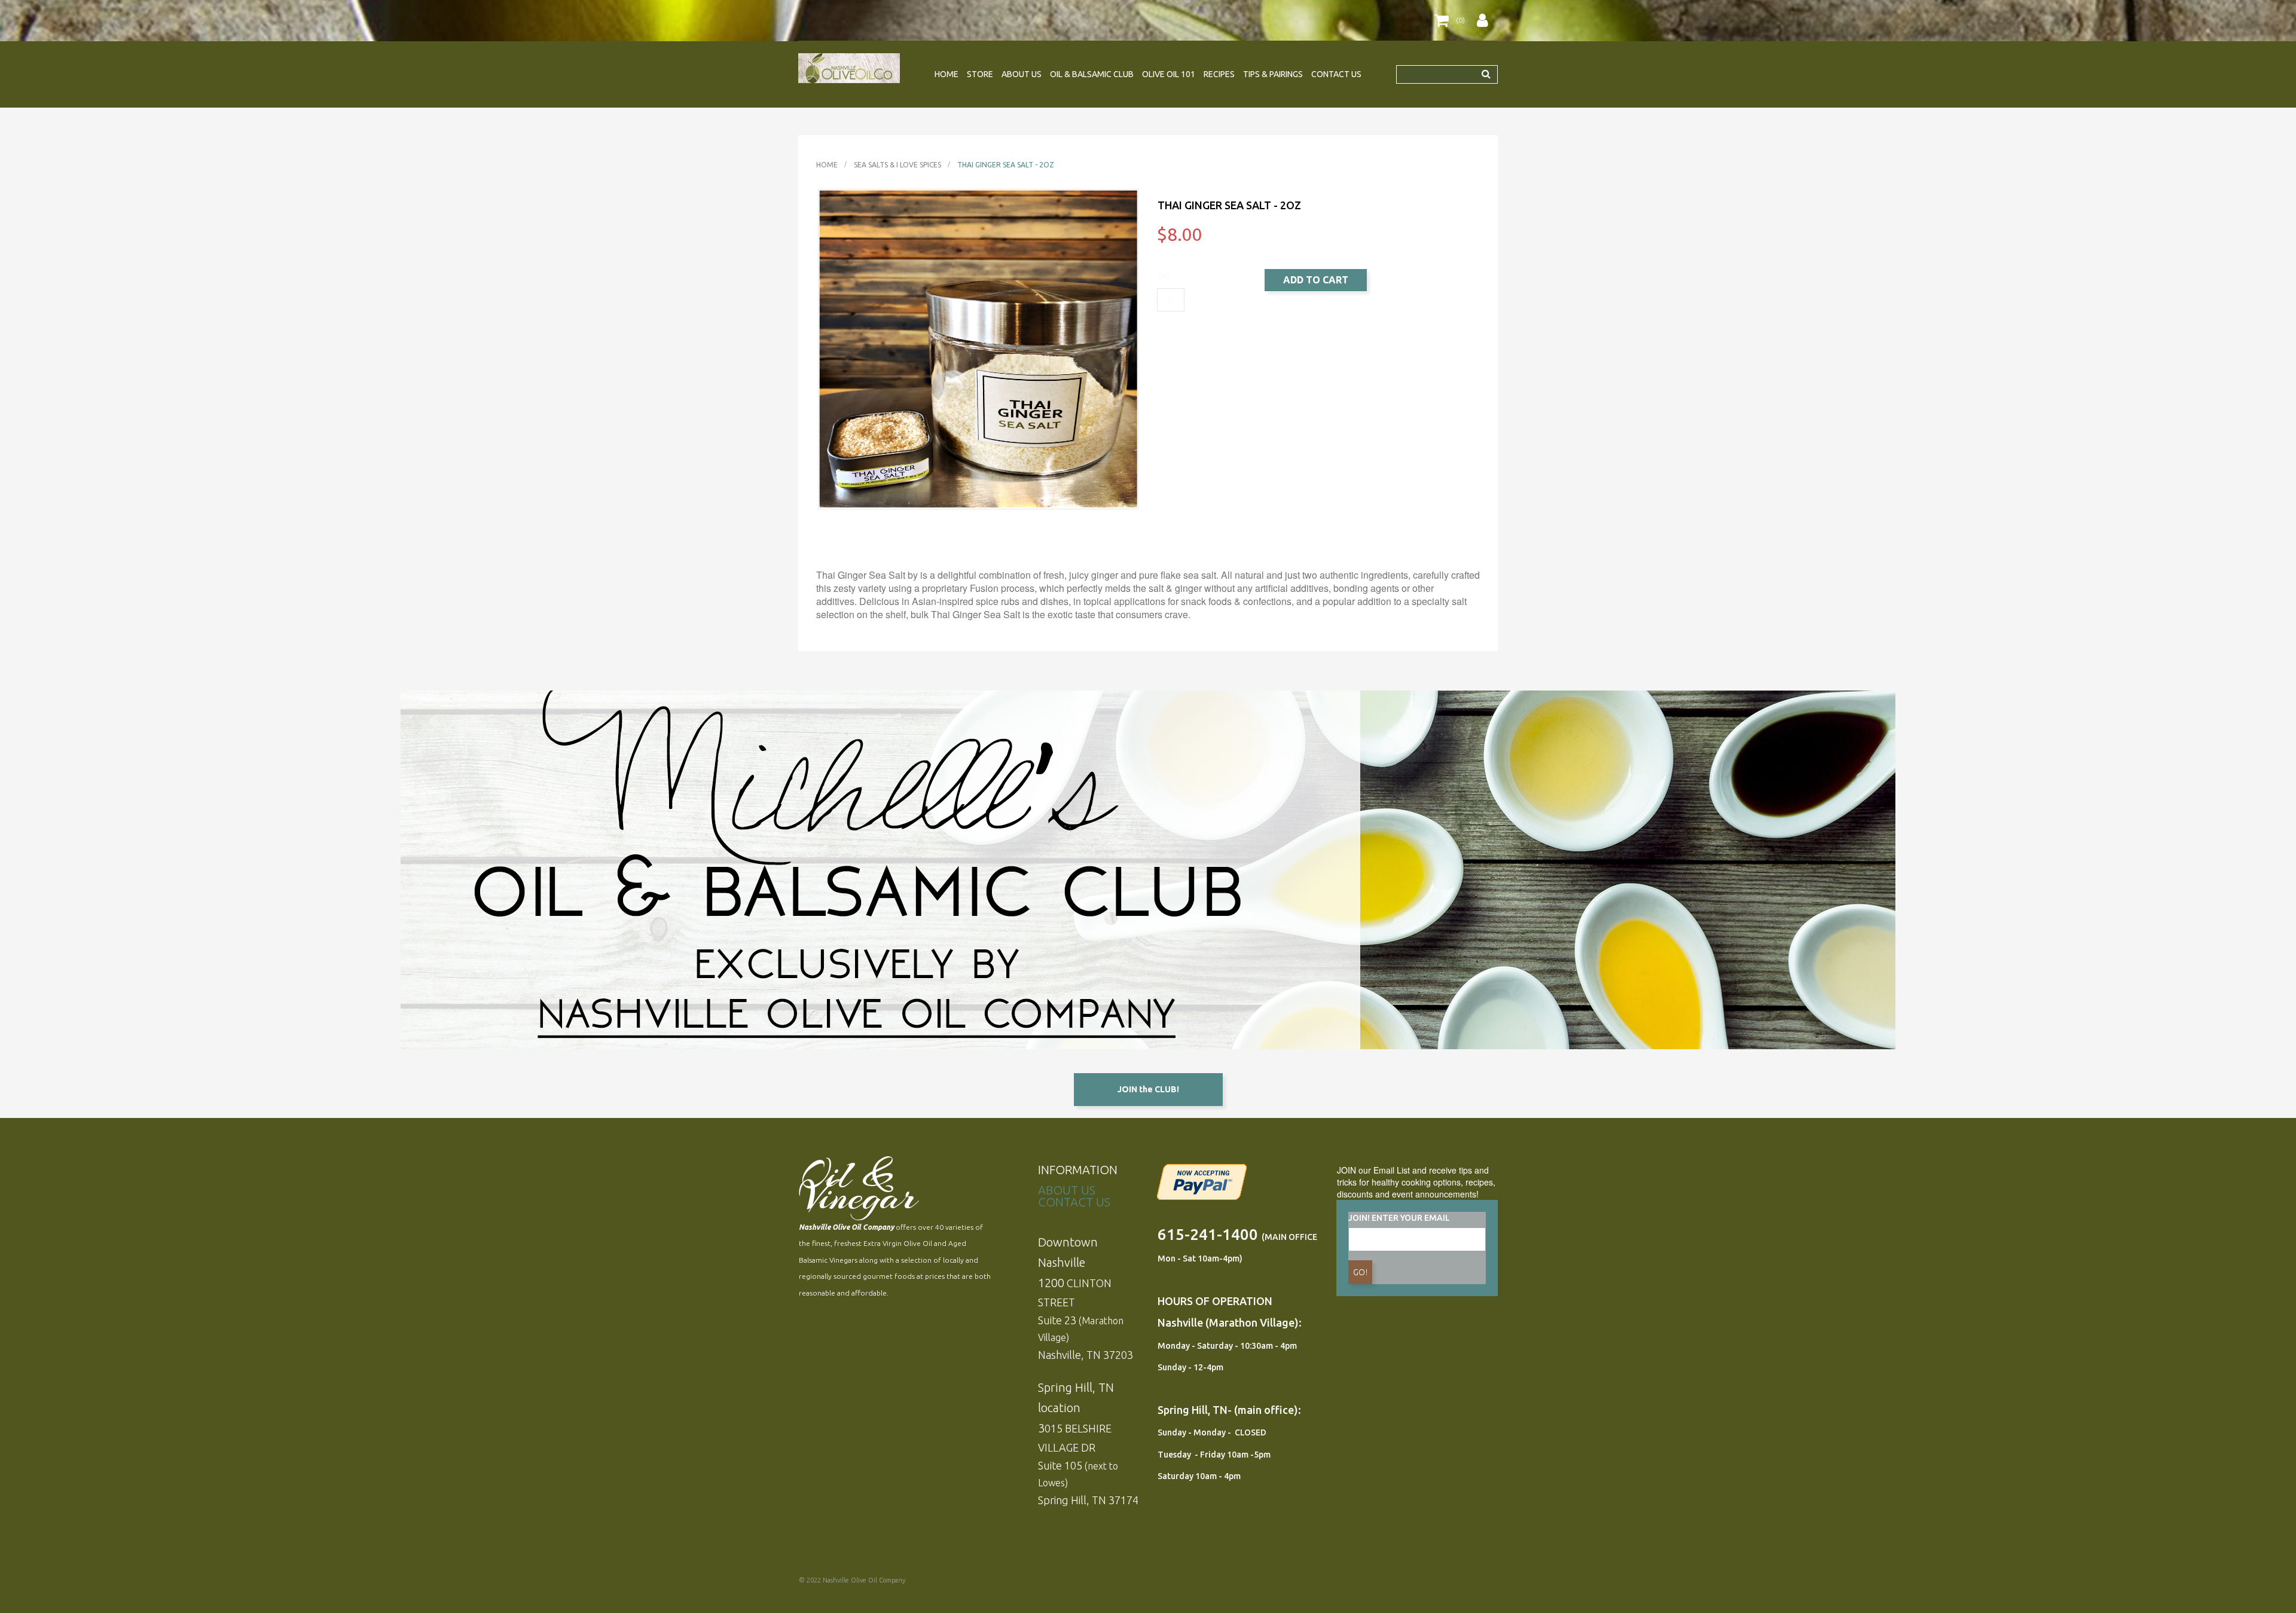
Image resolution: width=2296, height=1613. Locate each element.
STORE (980, 74)
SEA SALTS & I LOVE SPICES (897, 165)
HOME (947, 74)
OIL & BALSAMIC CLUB (1092, 74)
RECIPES (1219, 74)
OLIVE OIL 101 (1169, 74)
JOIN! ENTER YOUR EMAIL (1399, 1218)
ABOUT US (1022, 74)
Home (827, 165)
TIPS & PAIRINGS (1273, 74)
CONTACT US (1336, 74)
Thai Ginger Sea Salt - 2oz (1006, 165)
